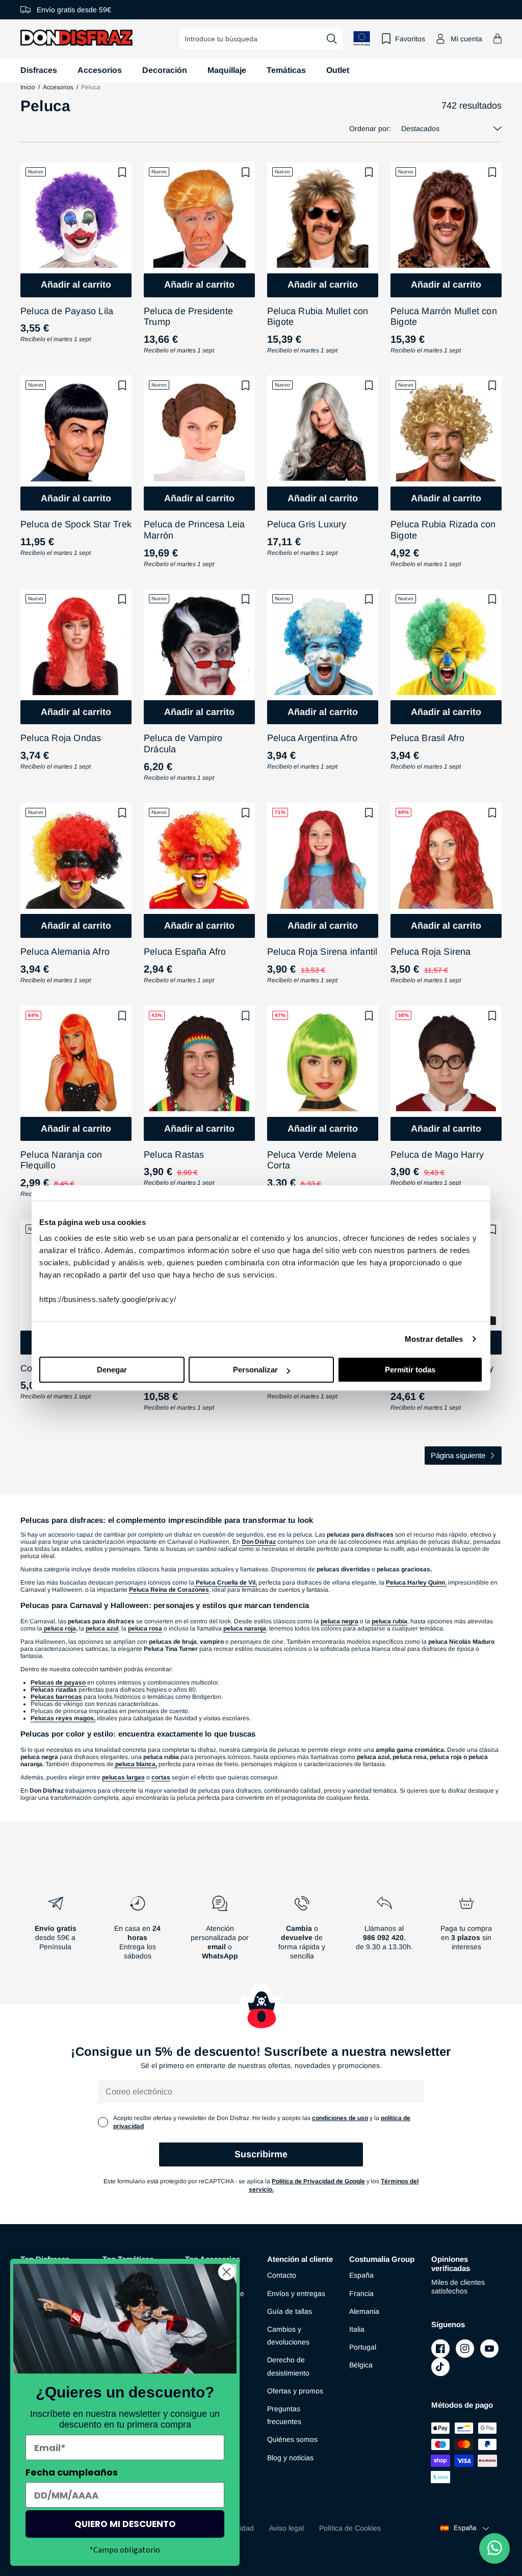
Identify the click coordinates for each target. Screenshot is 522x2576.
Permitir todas (410, 1370)
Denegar (112, 1370)
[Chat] (494, 2548)
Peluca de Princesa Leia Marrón (194, 530)
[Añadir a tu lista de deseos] (122, 172)
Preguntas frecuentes (284, 2415)
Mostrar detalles (434, 1339)
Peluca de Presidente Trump (188, 317)
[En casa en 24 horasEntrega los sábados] (137, 1932)
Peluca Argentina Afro (312, 738)
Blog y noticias (290, 2458)
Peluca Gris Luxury (307, 524)
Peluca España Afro (185, 952)
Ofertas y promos (295, 2391)
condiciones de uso (340, 2118)
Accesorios (100, 70)
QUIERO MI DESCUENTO (125, 2524)
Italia (357, 2329)
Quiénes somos (292, 2439)
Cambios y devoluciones (288, 2336)
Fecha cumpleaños (72, 2472)
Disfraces (39, 70)
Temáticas (286, 70)
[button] (498, 39)
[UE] (362, 39)
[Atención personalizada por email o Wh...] (220, 1932)
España (361, 2275)
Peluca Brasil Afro (428, 738)
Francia (361, 2293)
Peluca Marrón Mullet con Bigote (444, 317)
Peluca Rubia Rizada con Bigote (443, 530)
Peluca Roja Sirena (431, 952)
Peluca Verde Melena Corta (312, 1160)
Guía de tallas (290, 2311)
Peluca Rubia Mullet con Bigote (318, 317)
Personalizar (255, 1370)
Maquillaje (227, 70)
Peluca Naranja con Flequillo (61, 1160)
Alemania (364, 2311)
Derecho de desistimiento (288, 2366)
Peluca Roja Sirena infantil (322, 952)
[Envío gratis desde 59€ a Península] (55, 1932)
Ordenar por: (370, 129)
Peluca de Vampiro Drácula (183, 744)
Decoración (165, 70)
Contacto (282, 2275)
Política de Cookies (350, 2528)
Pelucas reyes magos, (63, 1718)
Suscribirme (261, 2154)
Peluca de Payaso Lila (67, 311)
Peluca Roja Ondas (61, 738)
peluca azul (102, 1628)
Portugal (363, 2347)
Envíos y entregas (296, 2293)
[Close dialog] (227, 2272)
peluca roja (59, 1628)
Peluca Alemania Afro (65, 952)
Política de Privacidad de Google (318, 2181)
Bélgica (361, 2365)
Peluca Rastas (174, 1155)
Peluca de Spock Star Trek (76, 524)
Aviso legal (286, 2528)
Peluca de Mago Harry (437, 1155)
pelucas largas (123, 1777)
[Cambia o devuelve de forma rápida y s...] (302, 1932)
